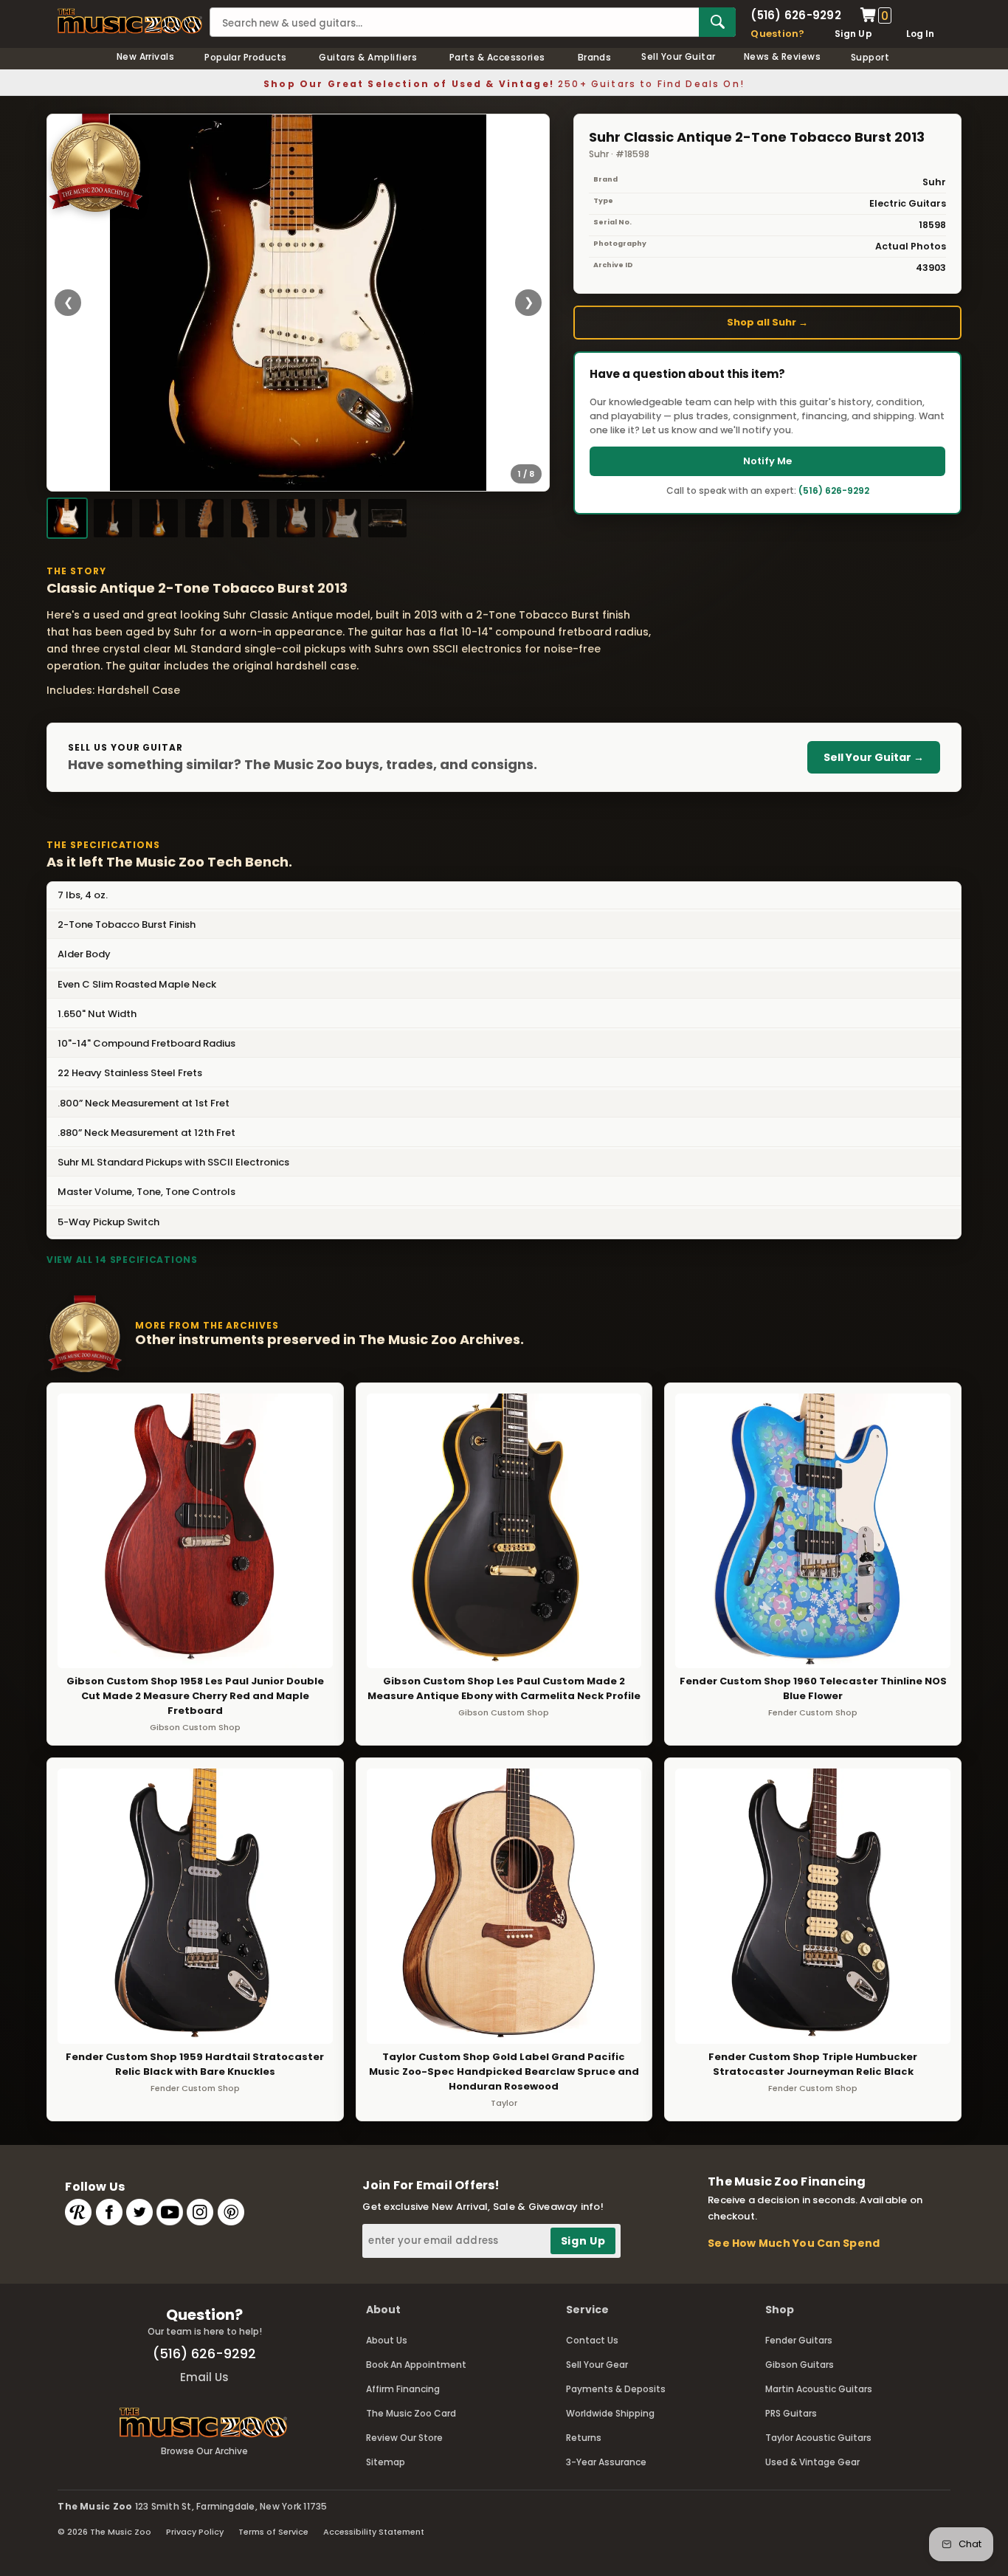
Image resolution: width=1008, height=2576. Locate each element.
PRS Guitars (791, 2413)
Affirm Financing (403, 2389)
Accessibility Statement (374, 2532)
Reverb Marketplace (78, 2212)
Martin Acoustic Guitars (819, 2389)
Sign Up (853, 34)
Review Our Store (404, 2438)
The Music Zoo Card (411, 2413)
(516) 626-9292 (795, 15)
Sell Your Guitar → (874, 757)
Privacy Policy (195, 2532)
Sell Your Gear (597, 2365)
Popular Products (246, 57)
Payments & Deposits (616, 2389)
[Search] (717, 22)
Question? (777, 34)
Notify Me (767, 461)
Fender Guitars (799, 2340)
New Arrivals (146, 56)
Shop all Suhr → (767, 322)
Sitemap (386, 2462)
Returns (584, 2438)
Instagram (200, 2212)
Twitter (139, 2212)
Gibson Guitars (800, 2365)
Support (870, 57)
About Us (387, 2340)
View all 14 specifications (122, 1260)
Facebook (109, 2212)
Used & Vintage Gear (812, 2462)
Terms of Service (273, 2532)
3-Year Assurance (606, 2462)
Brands (595, 57)
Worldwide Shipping (610, 2413)
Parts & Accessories (497, 57)
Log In (920, 34)
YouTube (170, 2212)
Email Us (204, 2377)
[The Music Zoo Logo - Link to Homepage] (130, 21)
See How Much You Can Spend (794, 2243)
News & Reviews (783, 56)
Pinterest (231, 2212)
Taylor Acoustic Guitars (818, 2438)
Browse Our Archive (204, 2451)
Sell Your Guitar (679, 56)
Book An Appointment (416, 2365)
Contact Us (592, 2340)
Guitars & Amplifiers (368, 57)
